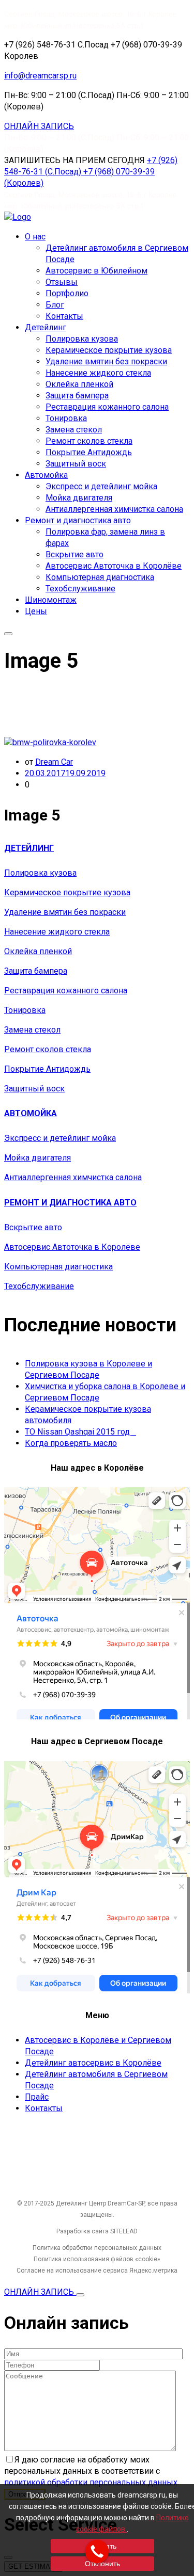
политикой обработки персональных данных (91, 2482)
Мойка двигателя (79, 498)
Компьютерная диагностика (100, 577)
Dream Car (54, 762)
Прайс (37, 2097)
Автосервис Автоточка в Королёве (114, 566)
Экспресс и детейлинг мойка (101, 486)
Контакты (64, 316)
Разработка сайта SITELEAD (97, 2231)
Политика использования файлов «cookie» (97, 2259)
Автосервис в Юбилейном (96, 271)
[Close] (80, 2295)
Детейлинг (46, 327)
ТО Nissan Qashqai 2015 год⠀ (80, 1432)
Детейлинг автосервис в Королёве (93, 2063)
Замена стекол (74, 430)
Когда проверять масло (71, 1443)
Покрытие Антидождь (89, 452)
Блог (55, 305)
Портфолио (67, 293)
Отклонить (102, 2564)
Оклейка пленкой (79, 384)
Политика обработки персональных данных (97, 2248)
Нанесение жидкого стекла (98, 373)
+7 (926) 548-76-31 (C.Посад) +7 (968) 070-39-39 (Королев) (91, 172)
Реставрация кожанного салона (107, 407)
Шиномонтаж (51, 600)
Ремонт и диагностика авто (78, 520)
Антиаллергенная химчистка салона (114, 509)
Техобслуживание (80, 589)
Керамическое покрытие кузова (109, 350)
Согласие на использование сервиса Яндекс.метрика (97, 2271)
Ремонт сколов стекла (89, 441)
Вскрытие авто (74, 554)
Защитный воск (76, 464)
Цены (36, 611)
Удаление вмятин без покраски (106, 361)
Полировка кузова (82, 339)
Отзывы (62, 282)
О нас (35, 237)
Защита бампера (77, 396)
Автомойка (46, 475)
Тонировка (66, 418)
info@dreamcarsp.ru (40, 76)
